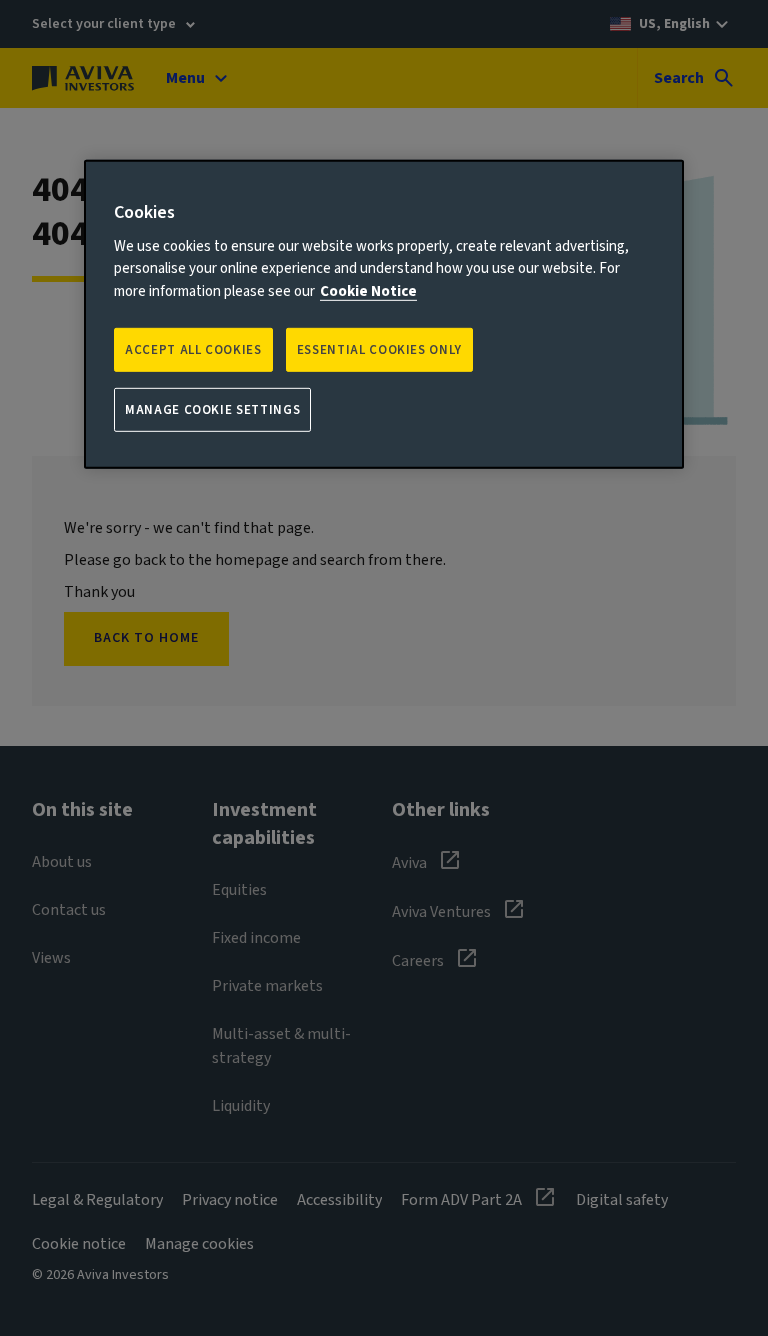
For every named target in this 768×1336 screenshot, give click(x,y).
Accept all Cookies (193, 350)
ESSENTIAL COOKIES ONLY (379, 350)
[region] (384, 314)
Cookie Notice (368, 290)
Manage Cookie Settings (212, 410)
